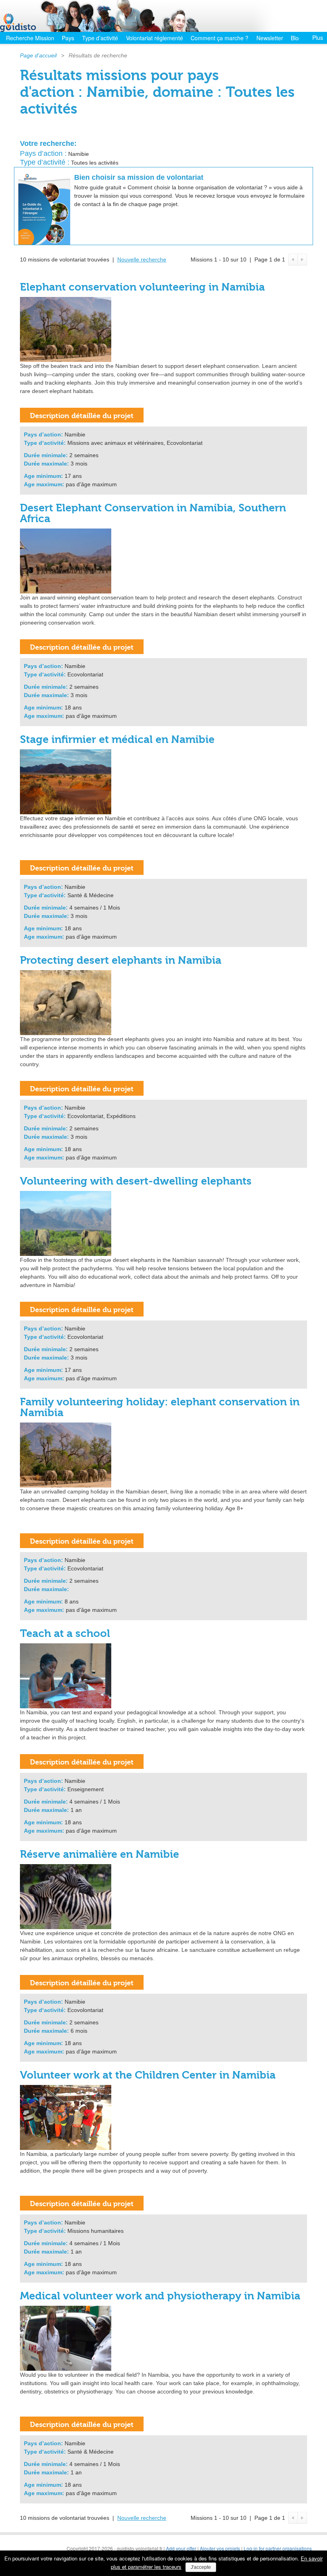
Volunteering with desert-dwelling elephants (136, 1181)
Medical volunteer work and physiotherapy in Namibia (160, 2296)
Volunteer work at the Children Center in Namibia (148, 2075)
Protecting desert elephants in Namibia (121, 960)
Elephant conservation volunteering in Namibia (142, 287)
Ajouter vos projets (220, 2548)
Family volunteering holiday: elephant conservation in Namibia (160, 1407)
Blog (296, 38)
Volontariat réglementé (155, 38)
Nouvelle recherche (142, 259)
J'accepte (201, 2567)
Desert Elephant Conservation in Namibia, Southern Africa (153, 513)
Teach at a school (65, 1634)
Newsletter (270, 38)
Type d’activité (100, 38)
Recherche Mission (30, 38)
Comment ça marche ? (220, 38)
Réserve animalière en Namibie (99, 1854)
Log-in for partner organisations (278, 2548)
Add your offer (181, 2548)
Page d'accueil (38, 55)
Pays (68, 38)
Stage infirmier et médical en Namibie (117, 740)
